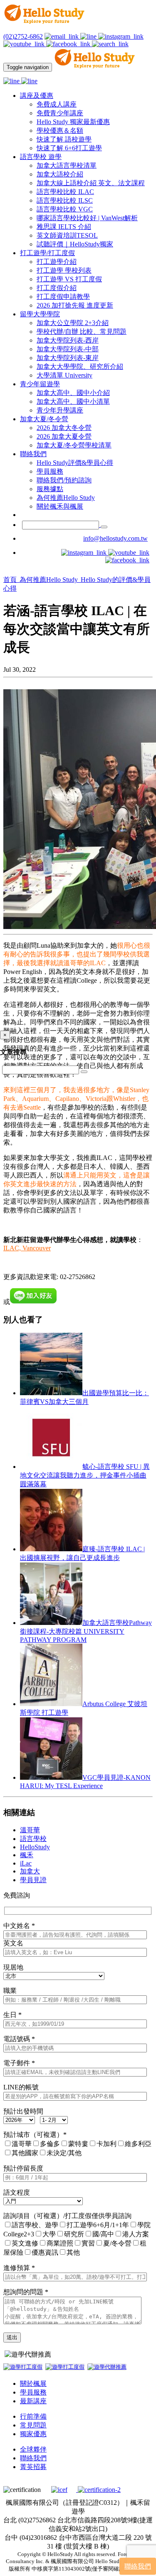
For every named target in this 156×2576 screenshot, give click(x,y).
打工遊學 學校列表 (64, 270)
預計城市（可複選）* (35, 2135)
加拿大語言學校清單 (67, 165)
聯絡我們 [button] (33, 454)
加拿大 (30, 1871)
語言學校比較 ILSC (65, 200)
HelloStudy (35, 1847)
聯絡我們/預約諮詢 (64, 480)
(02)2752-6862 (23, 36)
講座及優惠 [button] (37, 96)
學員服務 (50, 471)
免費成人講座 (57, 104)
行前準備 (33, 2416)
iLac (26, 1863)
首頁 (11, 580)
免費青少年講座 (60, 113)
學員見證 (33, 1880)
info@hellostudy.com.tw (115, 538)
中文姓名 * (19, 1926)
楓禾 (27, 1855)
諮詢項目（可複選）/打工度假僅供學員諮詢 (67, 2216)
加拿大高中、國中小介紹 (73, 393)
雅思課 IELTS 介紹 (64, 227)
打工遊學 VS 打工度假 (69, 279)
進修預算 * (19, 2268)
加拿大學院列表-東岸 (68, 358)
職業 (10, 1991)
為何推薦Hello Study (66, 498)
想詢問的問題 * (26, 2292)
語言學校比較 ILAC (65, 192)
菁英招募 (33, 2467)
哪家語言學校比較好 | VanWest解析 (87, 218)
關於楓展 (33, 2383)
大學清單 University (64, 375)
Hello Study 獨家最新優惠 (73, 122)
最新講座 (33, 2401)
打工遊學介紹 (57, 262)
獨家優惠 (33, 2434)
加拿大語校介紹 (60, 174)
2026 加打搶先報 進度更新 (75, 305)
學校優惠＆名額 (60, 130)
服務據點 (50, 489)
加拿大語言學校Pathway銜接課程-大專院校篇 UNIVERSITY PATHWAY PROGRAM (86, 1631)
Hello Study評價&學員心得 (75, 463)
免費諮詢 (17, 1895)
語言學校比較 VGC (65, 209)
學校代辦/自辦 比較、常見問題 (82, 332)
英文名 (13, 1943)
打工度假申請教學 (63, 297)
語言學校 (33, 1839)
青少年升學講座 (60, 410)
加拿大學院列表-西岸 (68, 340)
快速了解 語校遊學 (64, 139)
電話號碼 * (19, 2039)
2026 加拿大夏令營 (64, 436)
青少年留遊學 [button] (40, 384)
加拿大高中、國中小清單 (73, 401)
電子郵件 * (19, 2063)
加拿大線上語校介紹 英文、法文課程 (91, 183)
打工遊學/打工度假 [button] (47, 253)
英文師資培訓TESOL (67, 235)
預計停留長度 (23, 2168)
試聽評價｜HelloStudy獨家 (75, 244)
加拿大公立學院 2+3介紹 (73, 323)
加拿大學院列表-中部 (68, 349)
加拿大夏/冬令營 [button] (44, 419)
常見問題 (33, 2425)
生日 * (12, 2015)
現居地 (13, 1967)
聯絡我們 (33, 2458)
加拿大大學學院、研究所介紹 (80, 366)
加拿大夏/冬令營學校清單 (74, 445)
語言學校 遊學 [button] (41, 157)
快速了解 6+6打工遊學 (69, 148)
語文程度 (17, 2192)
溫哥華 (30, 1830)
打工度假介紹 (57, 288)
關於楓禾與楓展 (60, 506)
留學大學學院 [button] (40, 314)
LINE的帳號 (21, 2087)
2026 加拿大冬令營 (64, 428)
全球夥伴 (33, 2449)
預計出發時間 (23, 2111)
